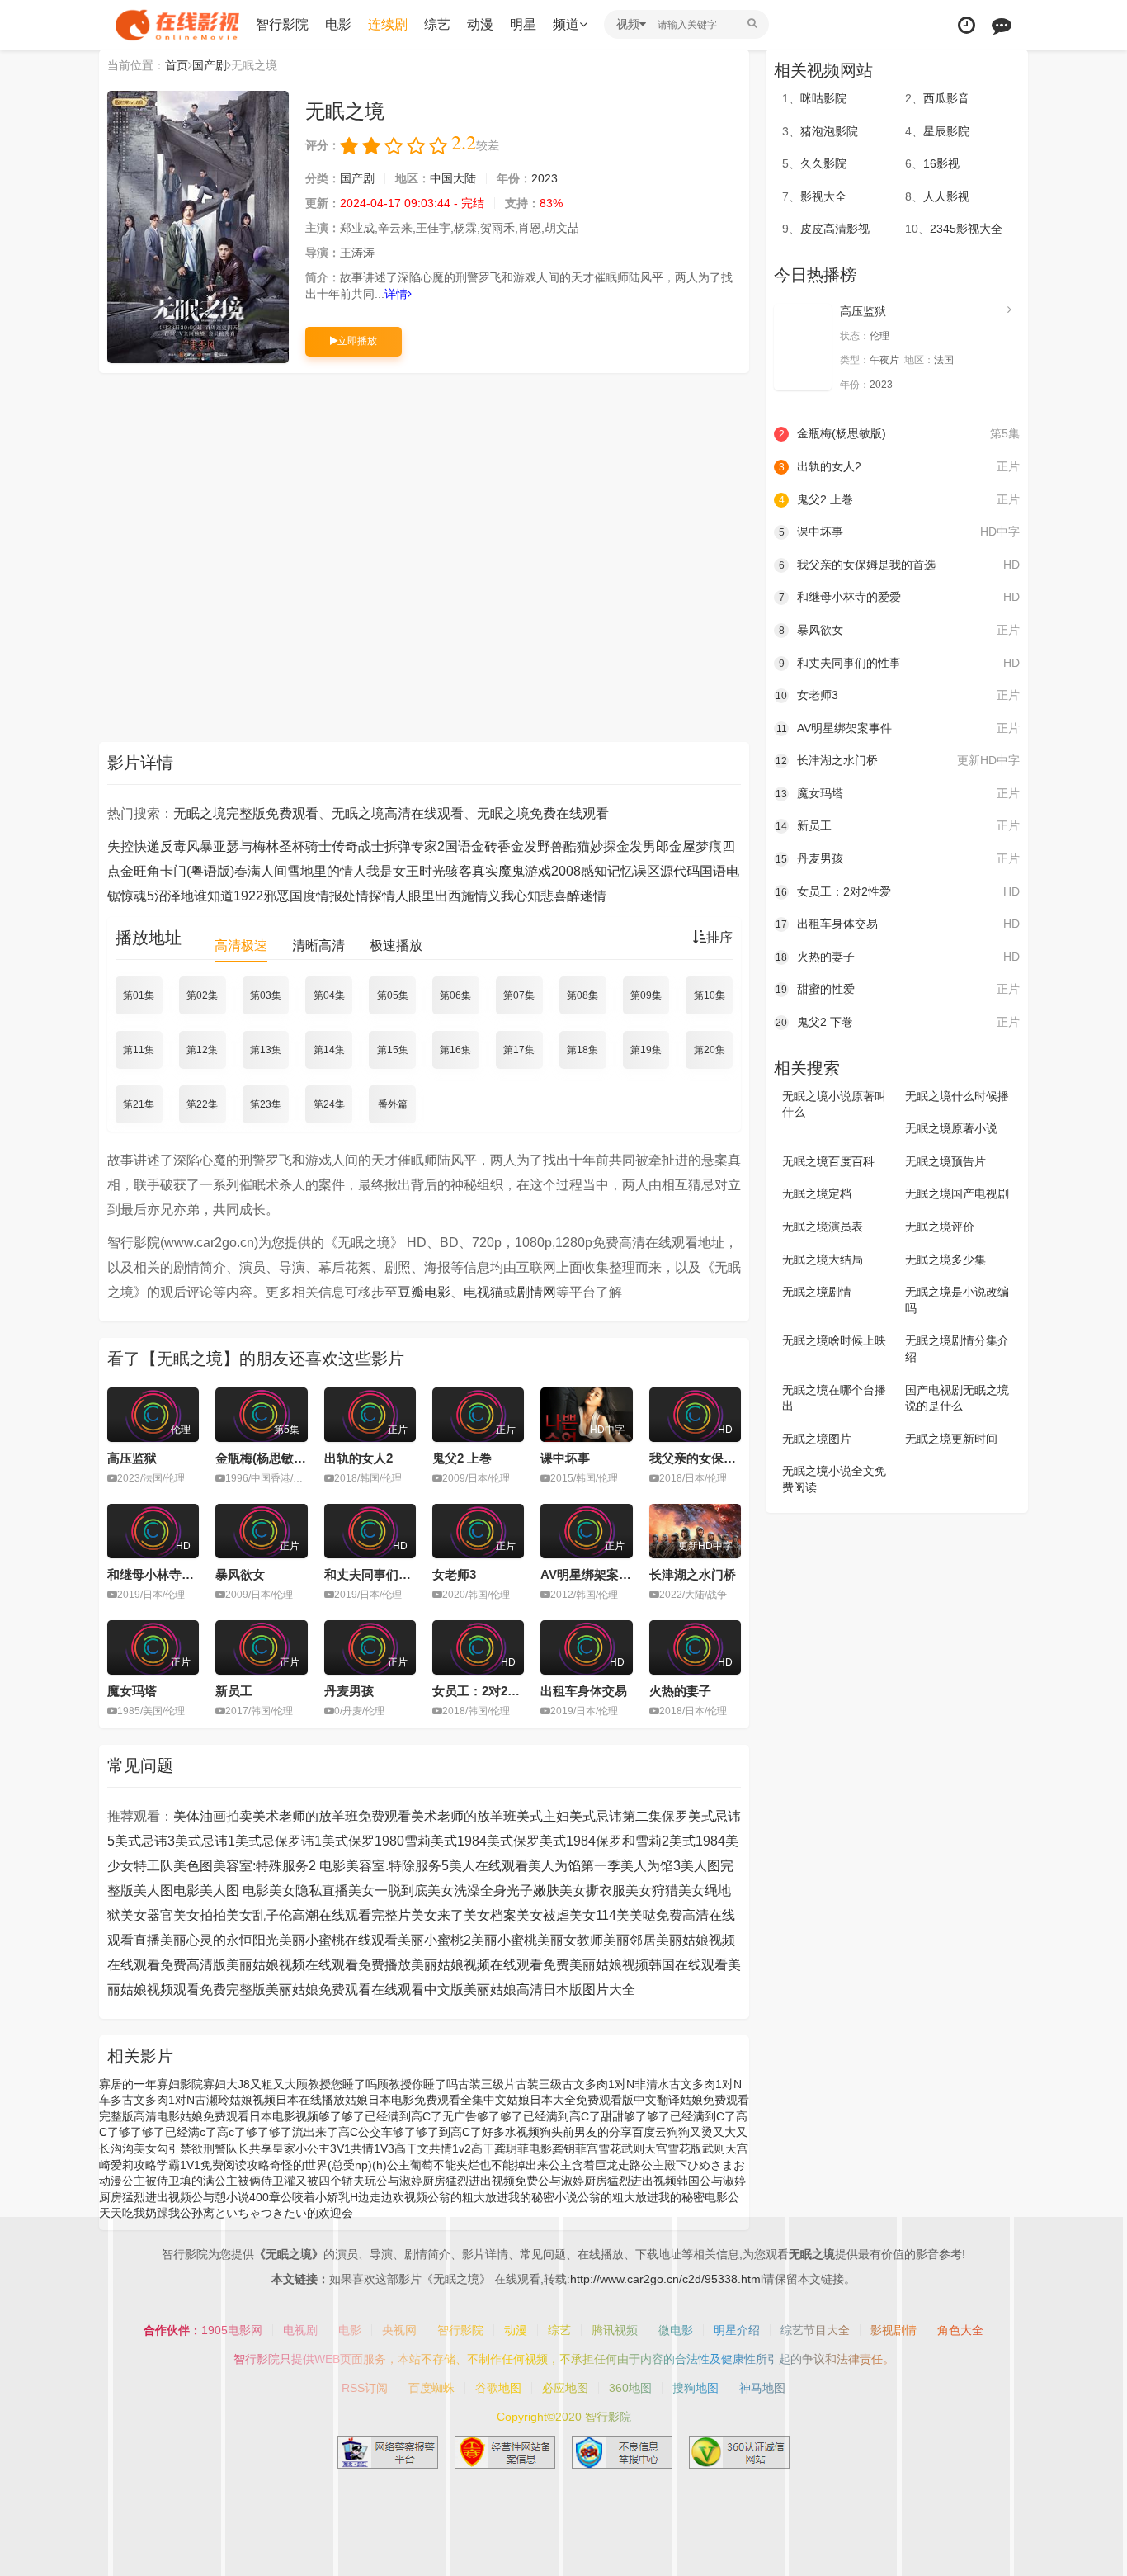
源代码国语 (693, 871)
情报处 (336, 896)
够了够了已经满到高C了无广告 (398, 2116)
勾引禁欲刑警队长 (203, 2148)
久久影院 (823, 163)
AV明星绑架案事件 (592, 1574)
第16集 (455, 1050)
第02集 (202, 995)
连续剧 (388, 24)
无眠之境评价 (940, 1227)
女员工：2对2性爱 (482, 1691)
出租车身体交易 (584, 1691)
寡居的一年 (128, 2084)
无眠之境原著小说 (951, 1128)
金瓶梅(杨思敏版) (263, 1458)
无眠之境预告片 (945, 1161)
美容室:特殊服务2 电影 (279, 1866)
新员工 (234, 1691)
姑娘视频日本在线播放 (287, 2100)
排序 (719, 937)
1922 (248, 896)
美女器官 (147, 1915)
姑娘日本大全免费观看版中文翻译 (593, 2100)
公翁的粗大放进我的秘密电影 (653, 2197)
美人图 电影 (234, 1891)
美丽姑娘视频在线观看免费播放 (318, 1965)
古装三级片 (487, 2084)
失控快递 (134, 846)
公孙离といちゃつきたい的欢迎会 (266, 2213)
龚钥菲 (569, 2148)
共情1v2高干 (462, 2148)
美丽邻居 (630, 1940)
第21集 (139, 1104)
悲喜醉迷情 (573, 896)
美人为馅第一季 (574, 1866)
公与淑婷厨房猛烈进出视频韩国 (619, 2181)
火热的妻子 (680, 1691)
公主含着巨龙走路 (595, 2165)
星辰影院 (946, 131)
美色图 (193, 1866)
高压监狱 (132, 1458)
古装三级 (539, 2084)
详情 (396, 294)
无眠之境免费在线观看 (543, 813)
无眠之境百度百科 (828, 1161)
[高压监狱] (803, 347)
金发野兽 (537, 846)
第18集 (582, 1050)
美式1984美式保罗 (485, 1841)
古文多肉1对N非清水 (615, 2084)
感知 (594, 871)
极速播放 (396, 945)
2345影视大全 (966, 229)
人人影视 (946, 196)
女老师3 (454, 1574)
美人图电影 (167, 1891)
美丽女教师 (570, 1940)
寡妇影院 (180, 2084)
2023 (545, 178)
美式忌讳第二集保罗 (629, 1816)
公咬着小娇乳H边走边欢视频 (354, 2197)
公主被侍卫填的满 (168, 2181)
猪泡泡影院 (829, 131)
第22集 (202, 1104)
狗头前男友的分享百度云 (603, 2132)
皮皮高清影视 (835, 229)
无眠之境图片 (817, 1439)
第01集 (139, 995)
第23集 (266, 1104)
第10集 (710, 995)
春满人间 (261, 871)
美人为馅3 (651, 1866)
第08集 (582, 995)
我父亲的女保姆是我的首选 (724, 1458)
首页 (177, 65)
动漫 (480, 24)
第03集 (266, 995)
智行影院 (282, 24)
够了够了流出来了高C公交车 (319, 2132)
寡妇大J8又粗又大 (250, 2084)
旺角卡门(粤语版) (184, 871)
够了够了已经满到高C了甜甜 (550, 2116)
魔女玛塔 (132, 1691)
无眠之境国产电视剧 (957, 1193)
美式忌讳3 (145, 1841)
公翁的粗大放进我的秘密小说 (502, 2197)
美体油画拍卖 (213, 1816)
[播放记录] (967, 25)
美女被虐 (543, 1915)
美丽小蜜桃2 (434, 1940)
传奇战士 (358, 846)
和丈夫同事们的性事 (380, 1574)
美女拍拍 (200, 1915)
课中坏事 (565, 1458)
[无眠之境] (198, 227)
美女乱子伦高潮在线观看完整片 (318, 1915)
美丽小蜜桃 (504, 1940)
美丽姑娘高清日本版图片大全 (549, 1990)
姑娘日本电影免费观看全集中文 (426, 2100)
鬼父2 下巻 (898, 1022)
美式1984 (697, 1841)
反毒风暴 (186, 846)
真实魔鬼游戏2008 (526, 871)
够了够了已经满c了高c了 (182, 2132)
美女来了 (437, 1915)
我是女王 (393, 871)
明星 (523, 24)
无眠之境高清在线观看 (398, 813)
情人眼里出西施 (428, 896)
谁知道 (214, 896)
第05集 (393, 995)
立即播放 (357, 341)
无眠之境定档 (817, 1193)
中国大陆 (453, 178)
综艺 (437, 24)
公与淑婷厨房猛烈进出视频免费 (457, 2181)
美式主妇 (543, 1816)
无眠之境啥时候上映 (834, 1340)
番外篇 (393, 1104)
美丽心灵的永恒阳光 (219, 1940)
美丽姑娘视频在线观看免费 (490, 1965)
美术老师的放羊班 (464, 1816)
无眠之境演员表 (823, 1227)
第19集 (646, 1050)
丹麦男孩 (349, 1691)
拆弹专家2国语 (428, 846)
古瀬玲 (212, 2100)
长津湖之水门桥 (693, 1574)
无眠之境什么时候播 (957, 1096)
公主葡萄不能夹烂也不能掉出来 (468, 2165)
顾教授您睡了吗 (337, 2084)
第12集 (202, 1050)
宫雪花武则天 (621, 2148)
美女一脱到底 (388, 1891)
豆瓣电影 (424, 1292)
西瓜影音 (946, 98)
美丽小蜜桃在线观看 (338, 1940)
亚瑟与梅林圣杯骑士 (272, 846)
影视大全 (823, 196)
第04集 (329, 995)
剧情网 (536, 1292)
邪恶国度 (290, 896)
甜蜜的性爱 (898, 989)
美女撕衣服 (592, 1891)
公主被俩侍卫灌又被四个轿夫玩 (295, 2181)
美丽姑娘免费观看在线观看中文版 (365, 1990)
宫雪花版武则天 (696, 2148)
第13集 (266, 1050)
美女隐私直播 (309, 1891)
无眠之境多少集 (945, 1260)
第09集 (646, 995)
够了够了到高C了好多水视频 (466, 2132)
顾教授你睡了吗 (417, 2084)
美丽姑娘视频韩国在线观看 (648, 1965)
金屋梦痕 (696, 846)
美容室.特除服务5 (397, 1866)
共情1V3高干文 (390, 2148)
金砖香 (491, 846)
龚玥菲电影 (523, 2148)
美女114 (593, 1915)
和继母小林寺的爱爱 (163, 1574)
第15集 (393, 1050)
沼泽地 (174, 896)
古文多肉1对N (158, 2100)
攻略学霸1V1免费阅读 (190, 2165)
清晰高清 (318, 945)
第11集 (139, 1050)
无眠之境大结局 (823, 1260)
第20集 (710, 1050)
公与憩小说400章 (236, 2197)
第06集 (455, 995)
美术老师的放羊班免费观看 (332, 1816)
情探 (369, 896)
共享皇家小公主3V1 (300, 2148)
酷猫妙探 (590, 846)
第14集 (329, 1050)
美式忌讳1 (205, 1841)
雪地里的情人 (327, 871)
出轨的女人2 (358, 1458)
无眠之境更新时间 (951, 1439)
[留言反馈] (1002, 25)
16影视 (941, 163)
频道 (566, 24)
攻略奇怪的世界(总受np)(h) (317, 2165)
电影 (338, 24)
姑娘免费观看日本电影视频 (249, 2116)
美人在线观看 (488, 1866)
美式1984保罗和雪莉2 (604, 1841)
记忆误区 (634, 871)
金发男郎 (643, 846)
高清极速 (241, 945)
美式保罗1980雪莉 (376, 1841)
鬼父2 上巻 (462, 1458)
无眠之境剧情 (817, 1292)
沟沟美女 (134, 2148)
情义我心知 (507, 896)
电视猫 (483, 1292)
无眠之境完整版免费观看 (246, 813)
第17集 (519, 1050)
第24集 (329, 1104)
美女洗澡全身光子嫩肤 (493, 1891)
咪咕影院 (823, 98)
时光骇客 (446, 871)
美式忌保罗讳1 (278, 1841)
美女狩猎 (652, 1891)
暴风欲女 (240, 1574)
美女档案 (490, 1915)
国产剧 (210, 65)
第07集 (519, 995)
